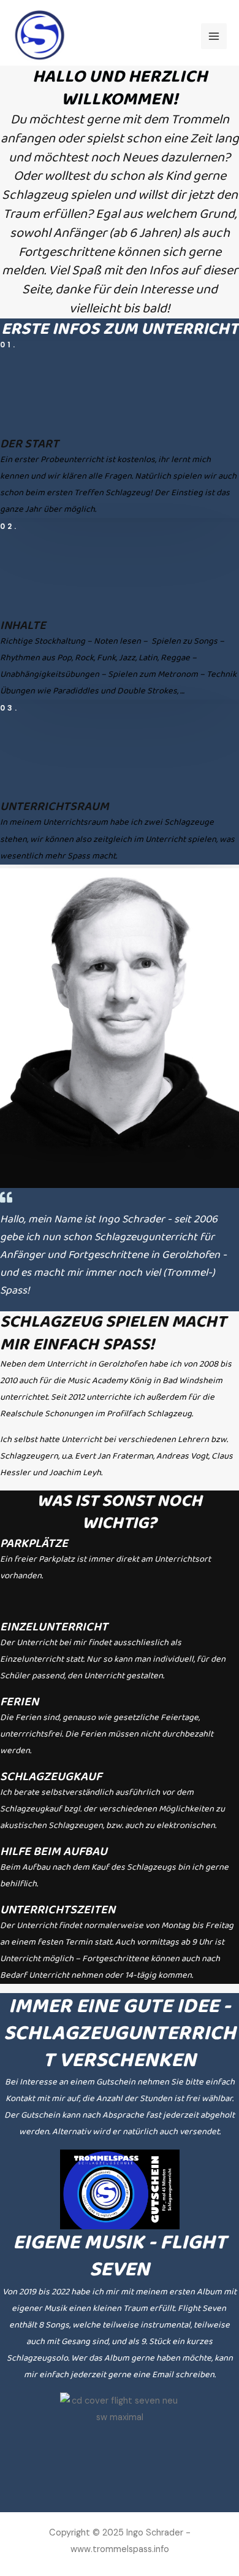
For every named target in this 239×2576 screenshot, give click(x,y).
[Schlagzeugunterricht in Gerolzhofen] (39, 36)
